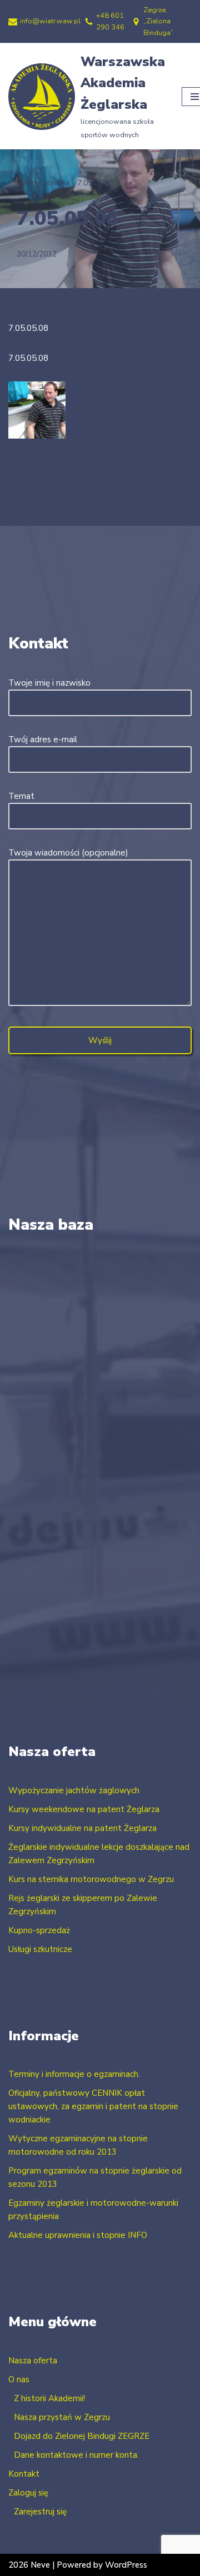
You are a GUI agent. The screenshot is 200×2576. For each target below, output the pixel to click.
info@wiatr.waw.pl (50, 21)
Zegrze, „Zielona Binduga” (158, 21)
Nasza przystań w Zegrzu (62, 2417)
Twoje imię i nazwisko (49, 683)
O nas (19, 2379)
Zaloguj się (28, 2493)
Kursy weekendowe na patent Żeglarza (84, 1809)
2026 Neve (29, 2565)
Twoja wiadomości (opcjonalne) (68, 853)
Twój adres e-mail (43, 739)
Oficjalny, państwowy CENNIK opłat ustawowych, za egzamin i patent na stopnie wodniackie (93, 2106)
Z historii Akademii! (49, 2398)
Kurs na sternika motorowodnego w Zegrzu (91, 1879)
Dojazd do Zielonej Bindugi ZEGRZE (82, 2436)
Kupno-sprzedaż (39, 1930)
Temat (21, 796)
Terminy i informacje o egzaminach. (74, 2074)
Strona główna (43, 183)
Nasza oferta (33, 2361)
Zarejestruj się (40, 2512)
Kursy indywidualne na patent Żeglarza (82, 1828)
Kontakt (24, 2474)
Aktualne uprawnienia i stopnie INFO (78, 2235)
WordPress (126, 2565)
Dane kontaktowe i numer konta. (76, 2455)
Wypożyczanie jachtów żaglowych (74, 1790)
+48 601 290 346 (110, 21)
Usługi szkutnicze (40, 1949)
